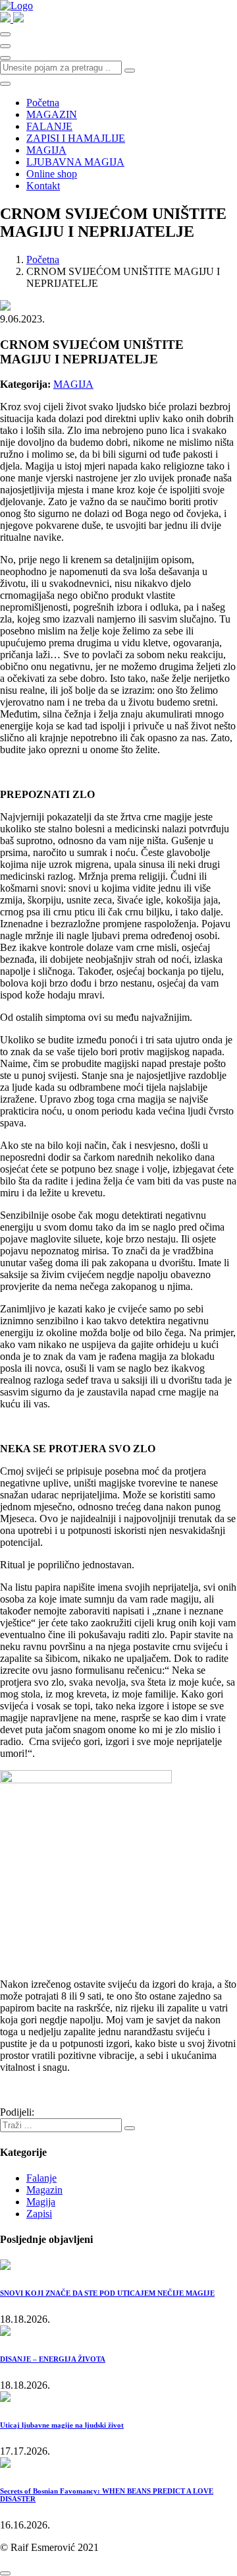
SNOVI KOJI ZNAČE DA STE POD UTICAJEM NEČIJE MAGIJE (107, 2293)
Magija (41, 2202)
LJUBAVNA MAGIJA (75, 162)
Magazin (44, 2190)
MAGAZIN (52, 114)
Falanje (41, 2178)
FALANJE (49, 126)
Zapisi (39, 2214)
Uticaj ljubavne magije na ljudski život (62, 2425)
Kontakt (43, 186)
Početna (43, 103)
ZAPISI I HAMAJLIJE (76, 138)
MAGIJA (46, 150)
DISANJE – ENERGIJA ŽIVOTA (53, 2359)
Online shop (52, 174)
